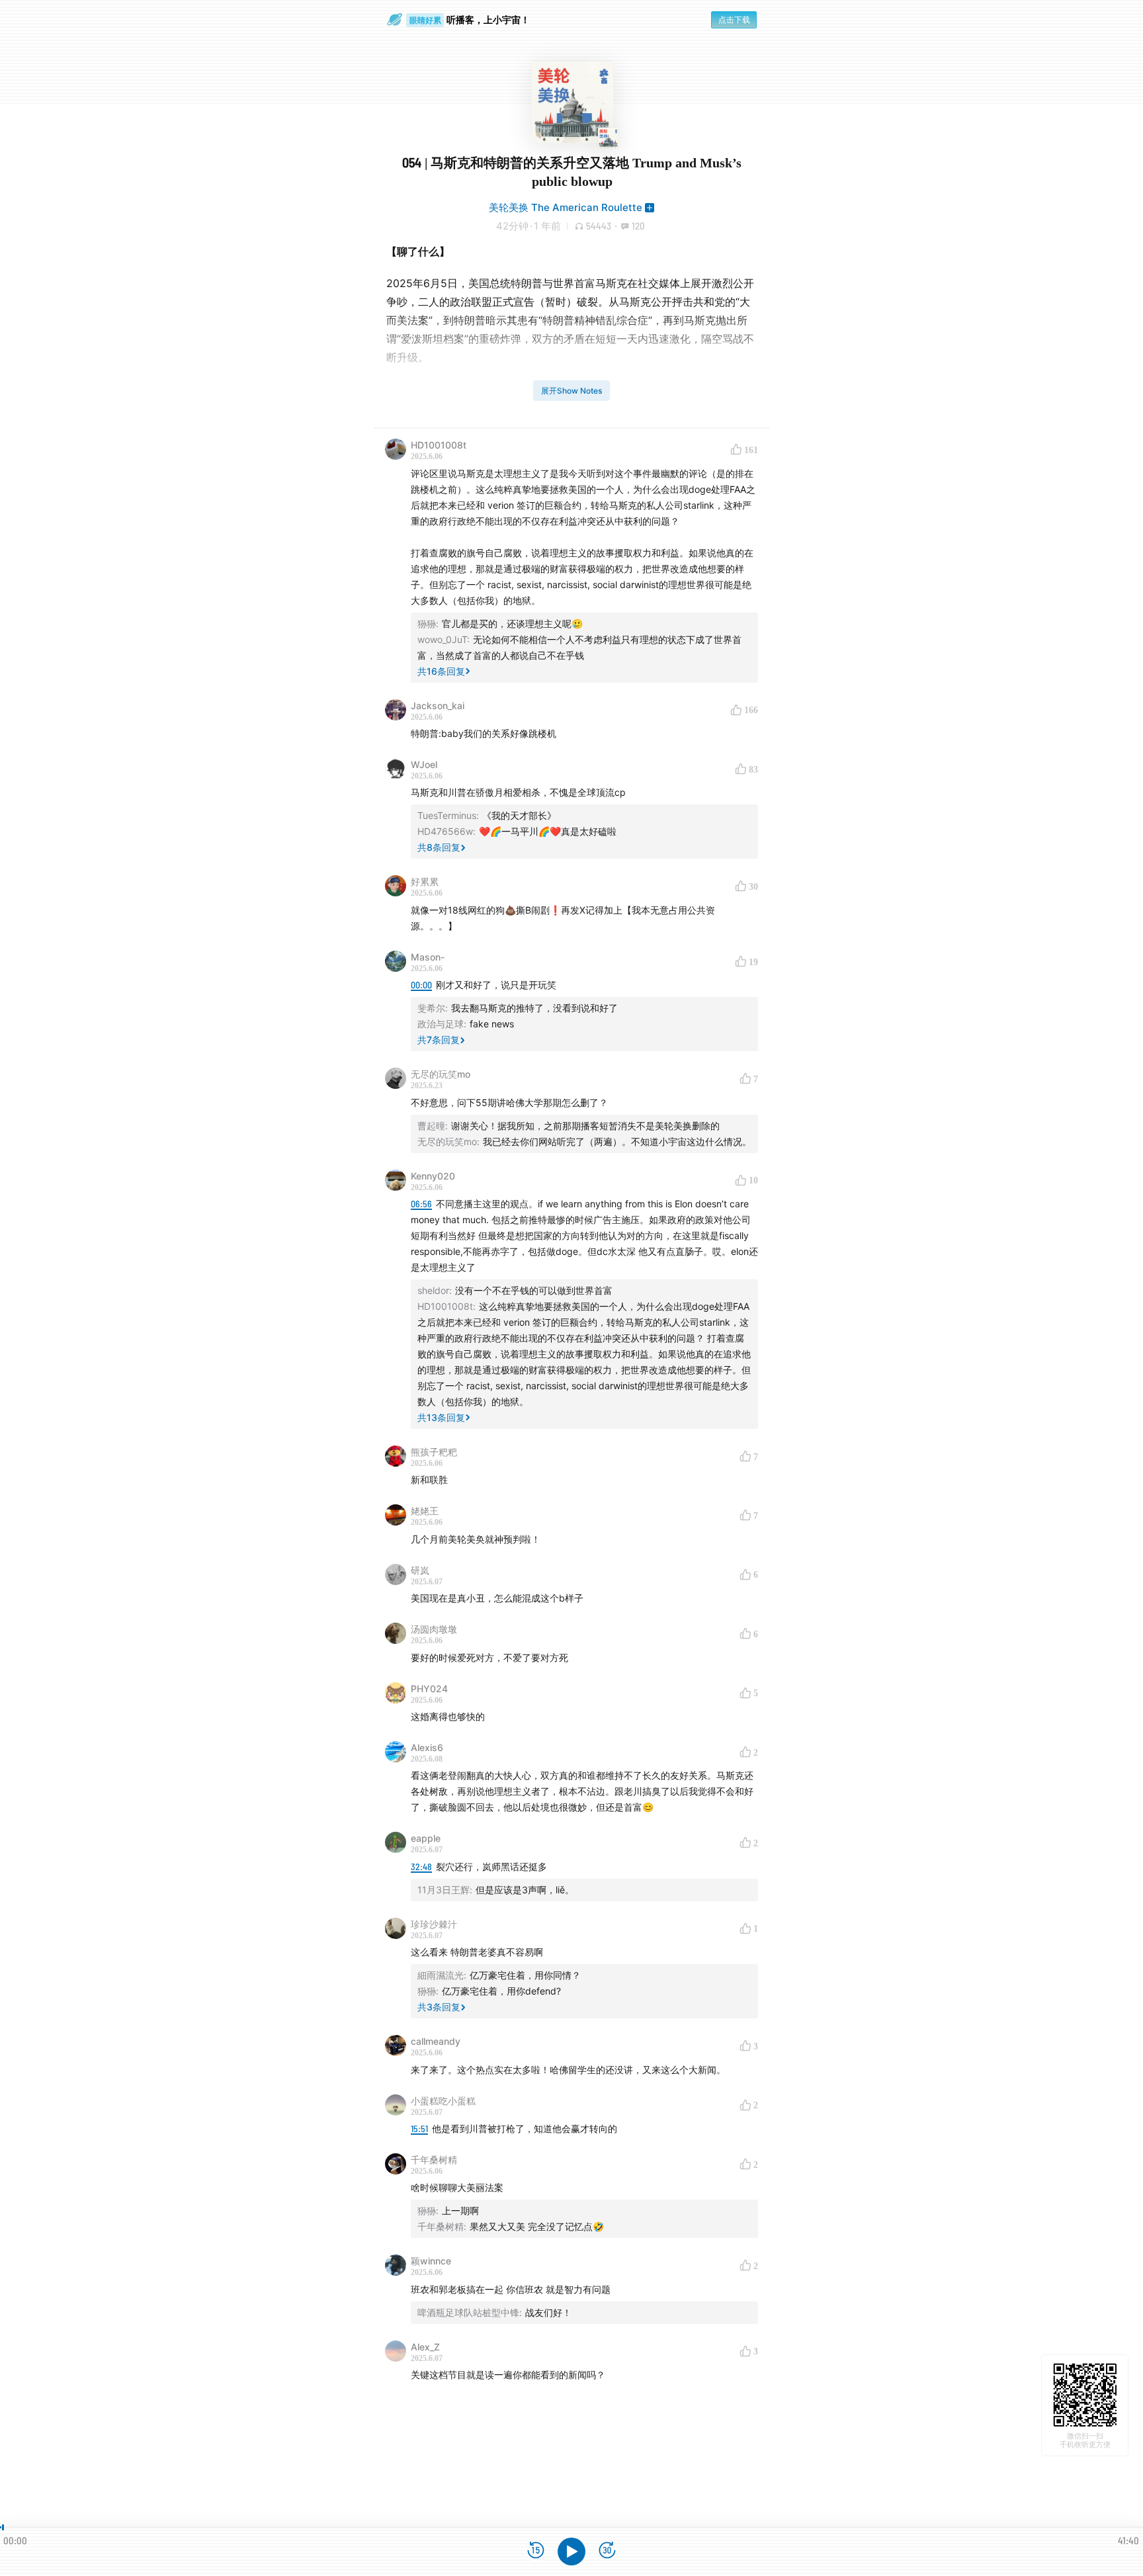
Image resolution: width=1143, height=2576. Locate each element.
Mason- (428, 957)
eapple (426, 1838)
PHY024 (429, 1689)
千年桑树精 (434, 2160)
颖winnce (431, 2261)
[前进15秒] (607, 2551)
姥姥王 (425, 1511)
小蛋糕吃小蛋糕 (443, 2101)
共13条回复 (441, 1417)
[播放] (571, 2552)
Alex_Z (425, 2347)
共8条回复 (439, 847)
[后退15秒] (536, 2551)
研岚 (420, 1570)
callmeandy (436, 2041)
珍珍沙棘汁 (434, 1924)
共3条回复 (439, 2007)
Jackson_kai (438, 706)
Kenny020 (433, 1176)
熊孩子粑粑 (434, 1452)
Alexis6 (427, 1747)
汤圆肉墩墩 (434, 1629)
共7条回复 (439, 1040)
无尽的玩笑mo (441, 1074)
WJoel (424, 764)
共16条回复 (441, 671)
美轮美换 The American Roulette (566, 207)
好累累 (425, 881)
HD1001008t (439, 445)
